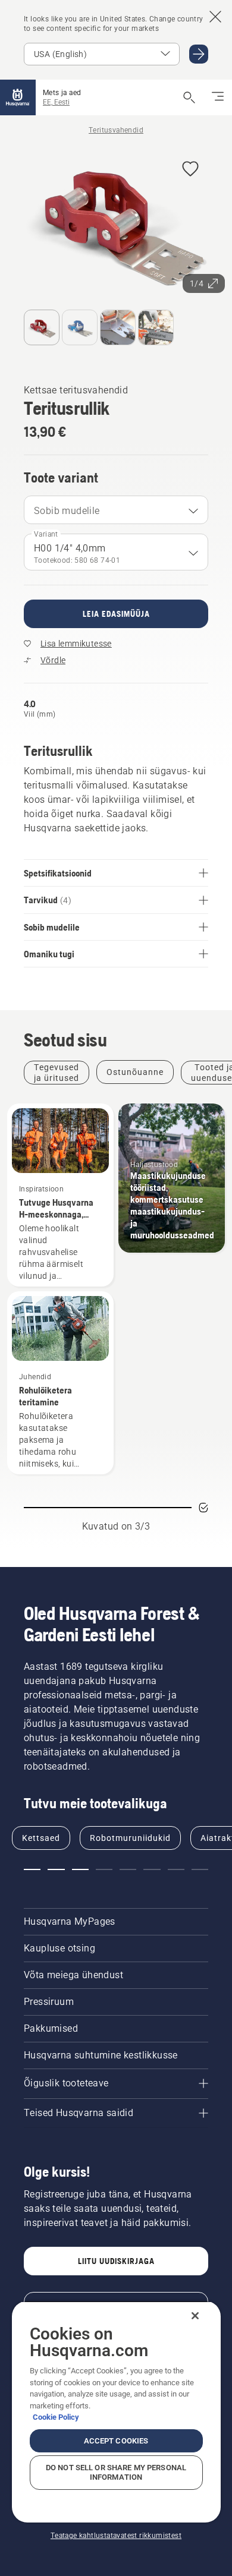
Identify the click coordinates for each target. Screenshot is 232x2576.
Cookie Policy (56, 2417)
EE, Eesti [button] (56, 102)
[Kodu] (18, 97)
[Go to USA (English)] (199, 54)
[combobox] (116, 510)
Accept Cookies (116, 2441)
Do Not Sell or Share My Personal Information (116, 2472)
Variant (46, 534)
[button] (190, 170)
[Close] (195, 2316)
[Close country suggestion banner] (215, 17)
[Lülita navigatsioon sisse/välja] (218, 97)
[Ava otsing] (189, 97)
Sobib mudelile (67, 511)
